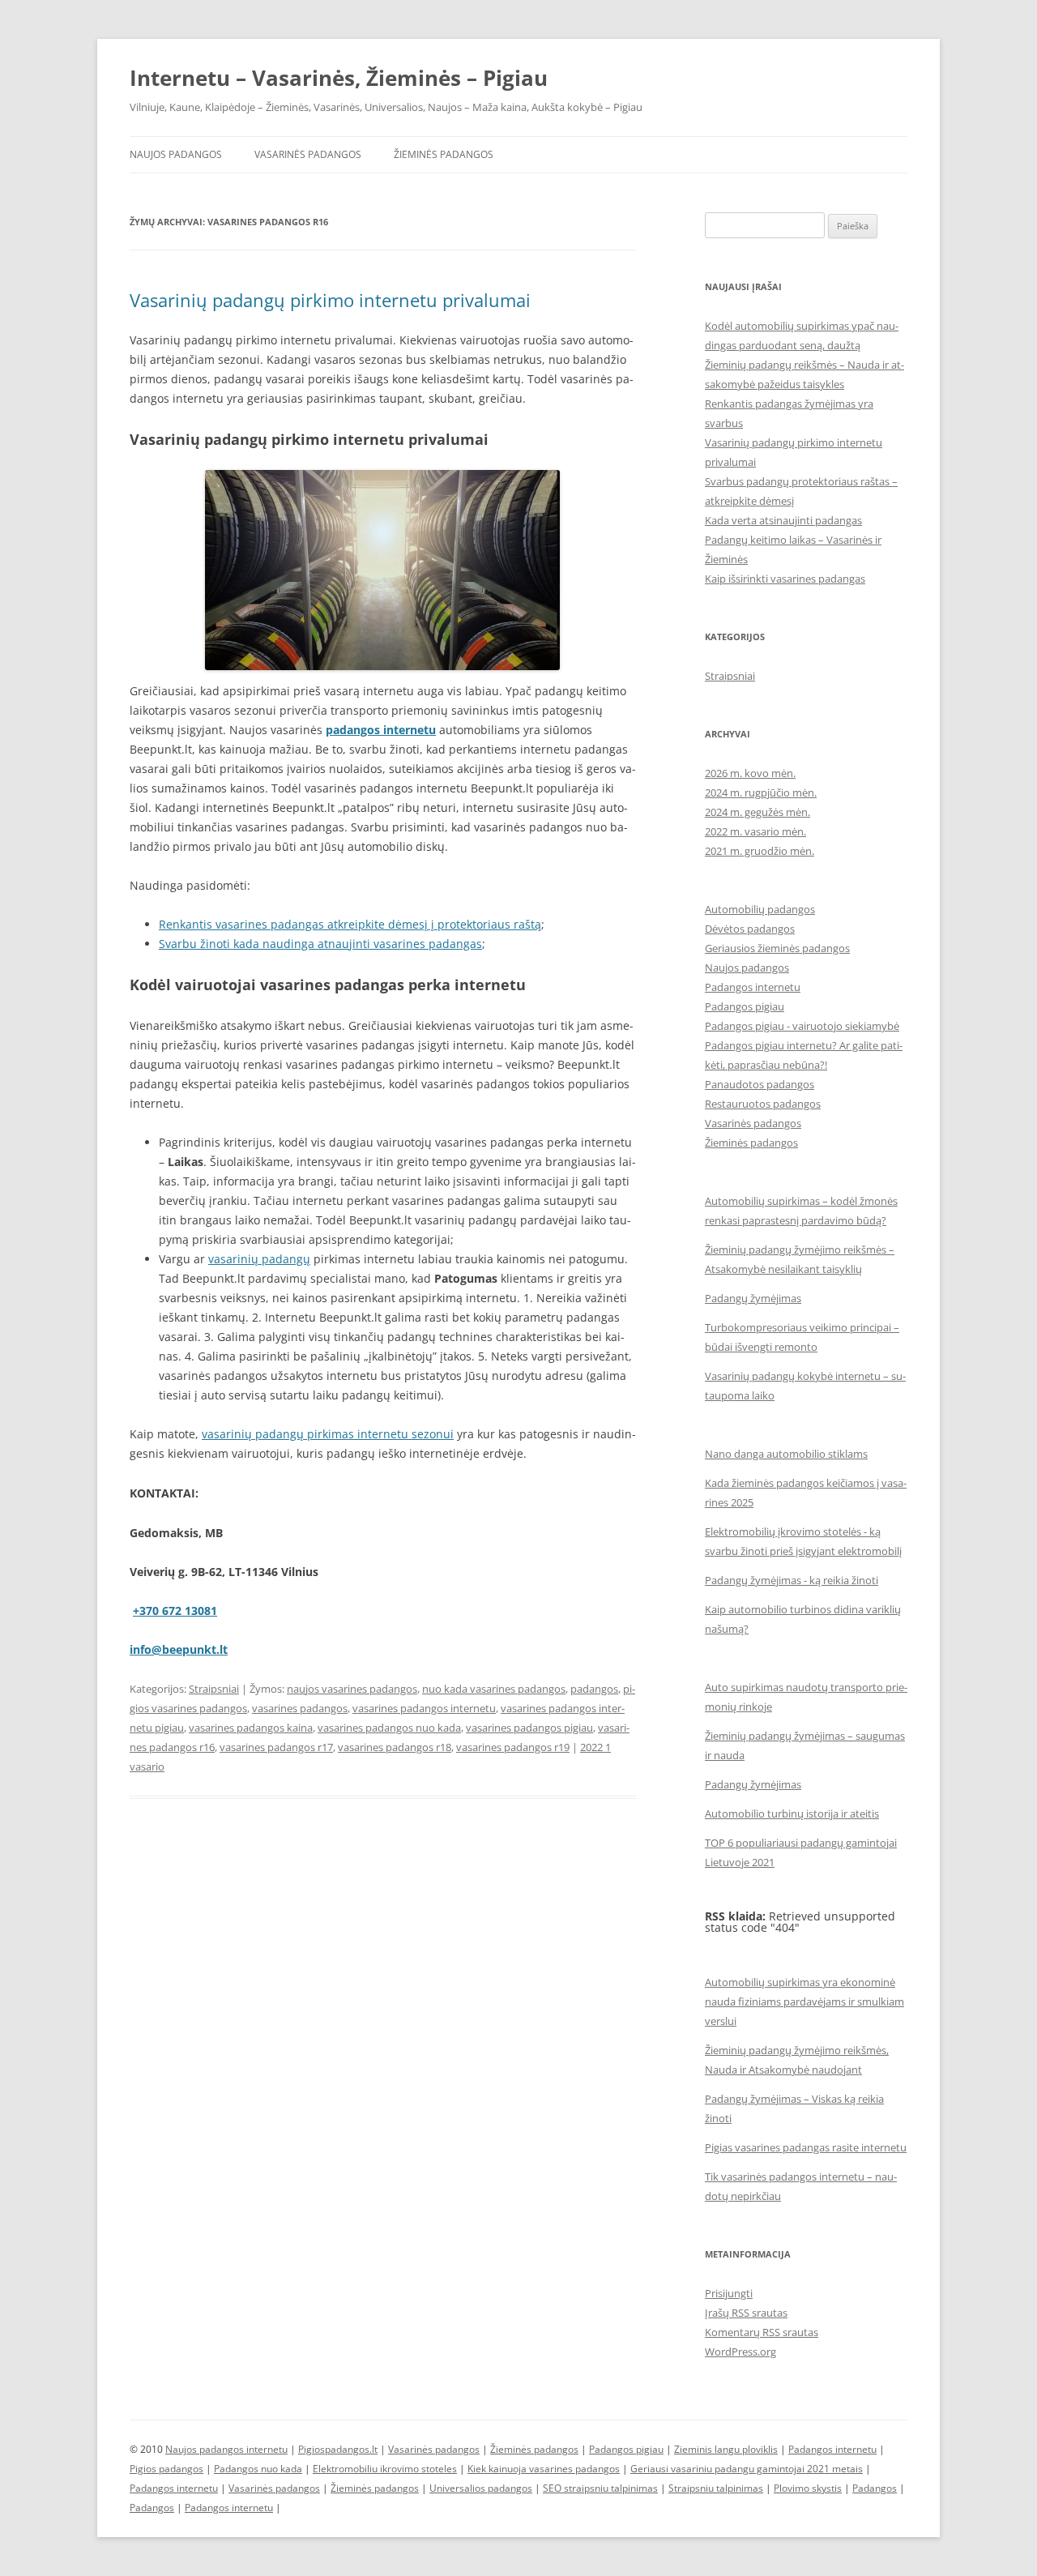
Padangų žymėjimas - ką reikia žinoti (792, 1580)
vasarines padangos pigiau (529, 1728)
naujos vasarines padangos (352, 1689)
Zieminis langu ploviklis (726, 2449)
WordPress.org (740, 2352)
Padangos (875, 2488)
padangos (594, 1689)
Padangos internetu (753, 987)
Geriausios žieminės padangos (777, 948)
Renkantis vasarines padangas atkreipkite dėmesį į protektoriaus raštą (350, 924)
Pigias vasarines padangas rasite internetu (806, 2147)
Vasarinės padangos (308, 154)
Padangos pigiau (745, 1006)
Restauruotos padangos (763, 1104)
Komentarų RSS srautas (762, 2332)
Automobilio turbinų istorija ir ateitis (792, 1813)
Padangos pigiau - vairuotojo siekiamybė (802, 1026)
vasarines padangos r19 (513, 1747)
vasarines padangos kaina (251, 1728)
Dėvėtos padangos (750, 929)
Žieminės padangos (444, 154)
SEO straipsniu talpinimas (600, 2488)
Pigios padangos (166, 2469)
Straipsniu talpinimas (716, 2488)
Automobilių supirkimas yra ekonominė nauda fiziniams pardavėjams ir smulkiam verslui (804, 2001)
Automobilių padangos (760, 909)
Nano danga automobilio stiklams (786, 1454)
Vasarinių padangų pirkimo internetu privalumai (330, 300)
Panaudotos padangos (760, 1084)
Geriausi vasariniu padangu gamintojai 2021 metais (747, 2469)
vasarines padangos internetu (424, 1708)
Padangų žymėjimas (753, 1298)
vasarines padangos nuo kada (389, 1728)
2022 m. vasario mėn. (755, 831)
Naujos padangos (176, 154)
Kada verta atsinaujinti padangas (783, 520)
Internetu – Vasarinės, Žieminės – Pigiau (339, 78)
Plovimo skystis (808, 2488)
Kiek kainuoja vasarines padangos (544, 2469)
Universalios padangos (481, 2488)
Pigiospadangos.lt (338, 2449)
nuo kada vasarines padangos (494, 1689)
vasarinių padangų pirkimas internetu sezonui (328, 1434)
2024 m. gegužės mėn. (757, 812)
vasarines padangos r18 (395, 1747)
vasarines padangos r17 (276, 1747)
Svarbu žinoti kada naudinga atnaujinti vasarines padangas (320, 944)
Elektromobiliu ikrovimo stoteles (385, 2469)
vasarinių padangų (259, 1259)
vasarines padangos (300, 1708)
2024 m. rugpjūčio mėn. (761, 792)
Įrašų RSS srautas (746, 2313)
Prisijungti (729, 2293)
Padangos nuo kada (258, 2469)
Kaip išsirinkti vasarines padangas (785, 579)
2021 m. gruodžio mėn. (760, 851)
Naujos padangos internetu (226, 2449)
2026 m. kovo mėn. (750, 773)
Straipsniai (214, 1689)
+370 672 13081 (175, 1611)
